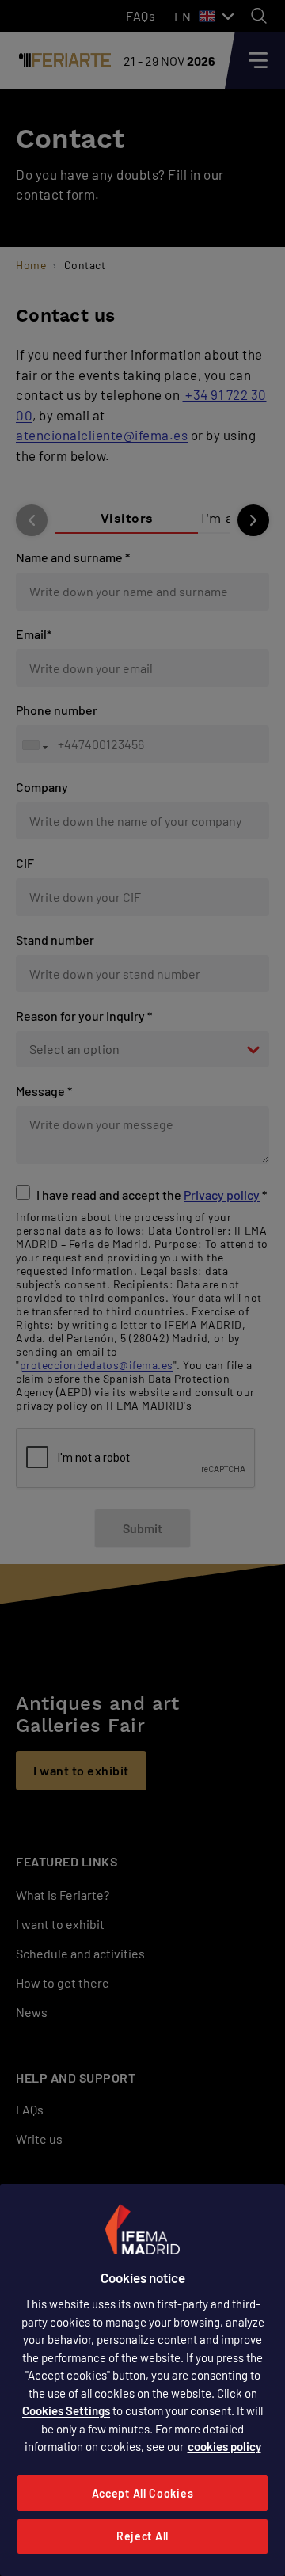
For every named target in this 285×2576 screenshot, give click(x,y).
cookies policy (224, 2446)
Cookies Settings (66, 2410)
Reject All (142, 2536)
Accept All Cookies (143, 2493)
